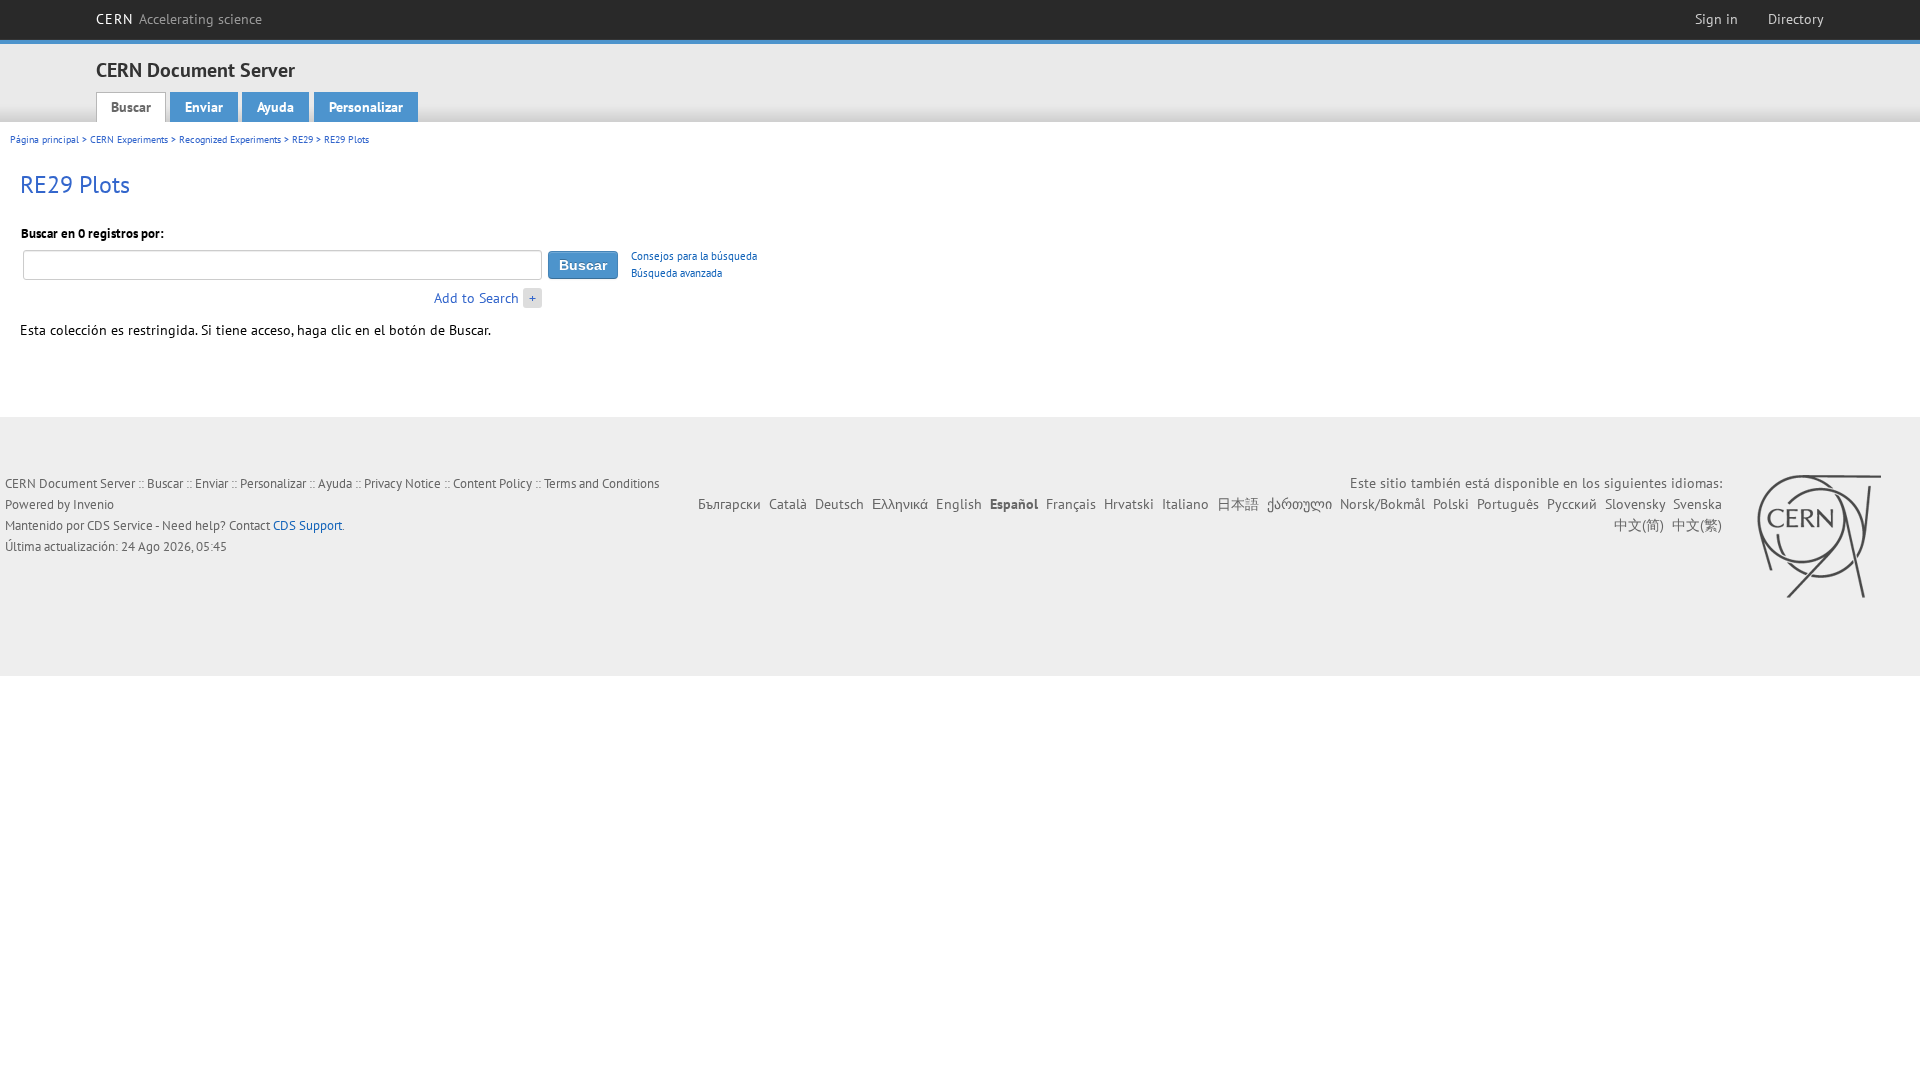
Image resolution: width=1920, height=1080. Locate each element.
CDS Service (120, 525)
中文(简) (1639, 525)
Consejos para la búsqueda (694, 256)
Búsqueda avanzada (676, 273)
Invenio (93, 504)
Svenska (1697, 504)
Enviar (204, 107)
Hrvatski (1129, 504)
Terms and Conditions (601, 483)
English (959, 504)
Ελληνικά (900, 504)
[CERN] (1818, 536)
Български (729, 504)
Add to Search (476, 298)
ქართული (1299, 504)
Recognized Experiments (230, 139)
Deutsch (839, 504)
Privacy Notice (402, 483)
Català (788, 504)
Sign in (1716, 19)
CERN (179, 19)
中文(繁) (1697, 525)
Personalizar (366, 107)
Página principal (44, 139)
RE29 (302, 139)
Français (1071, 504)
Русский (1572, 504)
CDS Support (307, 525)
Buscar (131, 107)
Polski (1451, 504)
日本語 (1238, 504)
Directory (1796, 19)
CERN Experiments (129, 139)
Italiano (1185, 504)
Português (1508, 504)
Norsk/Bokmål (1382, 504)
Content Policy (492, 483)
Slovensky (1635, 504)
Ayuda (275, 107)
